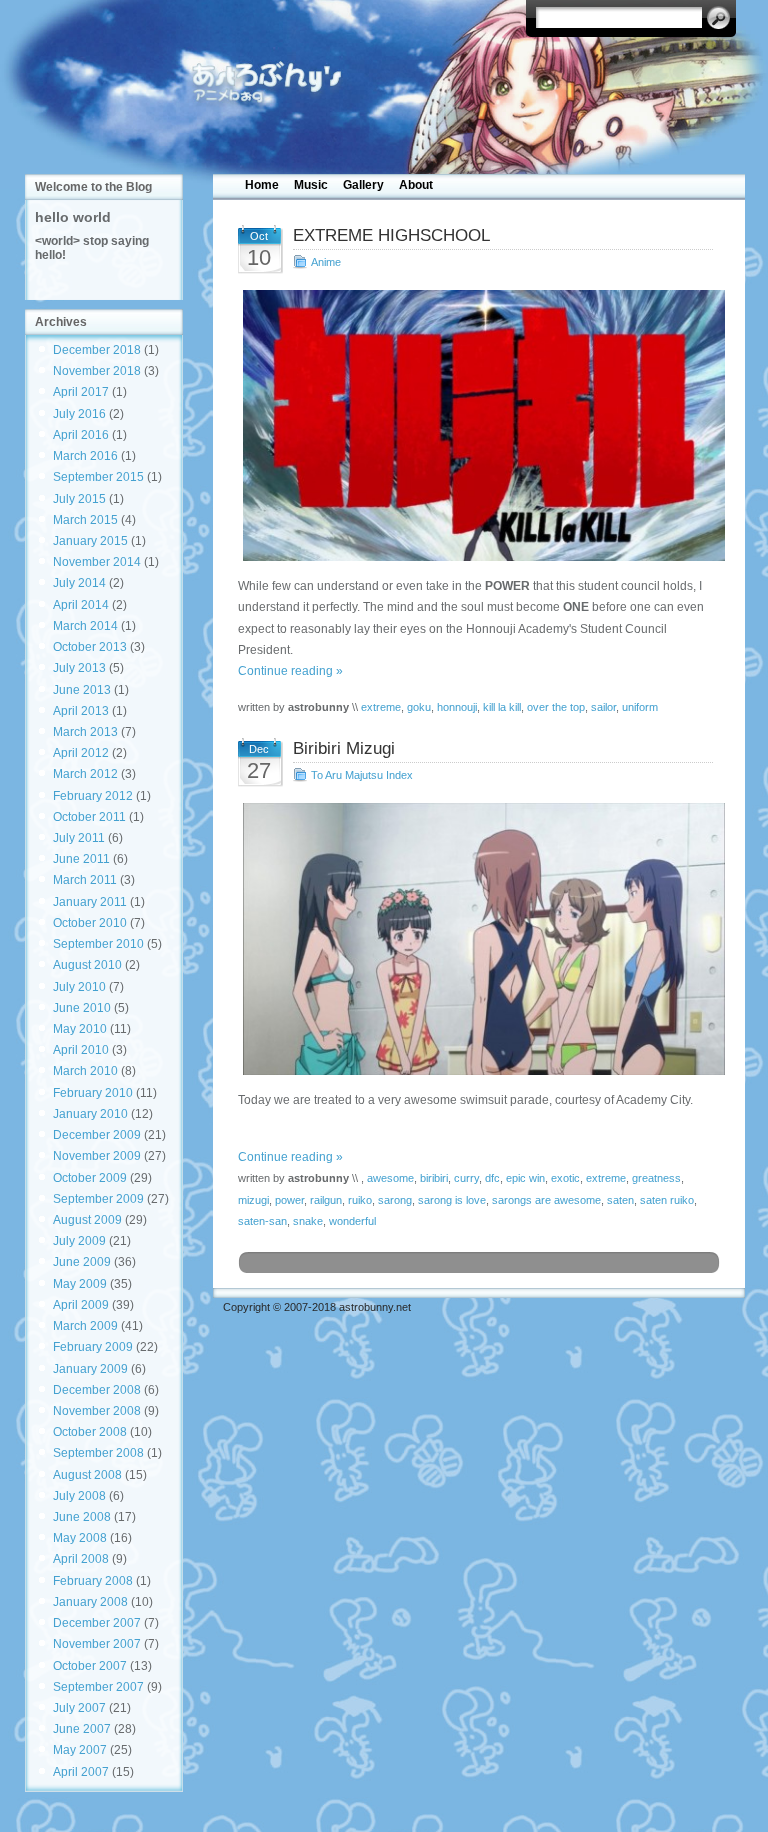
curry (466, 1178)
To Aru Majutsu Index (362, 775)
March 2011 (85, 880)
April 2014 (81, 605)
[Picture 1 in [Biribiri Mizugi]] (479, 938)
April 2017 (81, 392)
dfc (492, 1178)
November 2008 (97, 1411)
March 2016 (85, 456)
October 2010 (90, 923)
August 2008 (87, 1475)
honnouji (457, 707)
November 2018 (97, 371)
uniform (640, 707)
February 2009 (93, 1347)
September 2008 (98, 1453)
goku (419, 707)
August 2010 (87, 965)
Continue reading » (290, 671)
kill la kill (502, 707)
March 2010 (85, 1071)
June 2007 (82, 1729)
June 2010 (82, 1008)
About (416, 185)
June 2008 (82, 1517)
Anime (326, 262)
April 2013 (81, 711)
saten (620, 1200)
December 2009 (97, 1135)
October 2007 (90, 1666)
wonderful (352, 1221)
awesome (390, 1178)
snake (308, 1221)
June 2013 (82, 690)
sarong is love (452, 1200)
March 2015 (85, 520)
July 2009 (79, 1241)
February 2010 (93, 1093)
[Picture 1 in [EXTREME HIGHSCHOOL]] (479, 425)
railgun (326, 1200)
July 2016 (79, 414)
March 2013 (85, 732)
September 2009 (98, 1199)
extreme (381, 707)
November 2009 (97, 1156)
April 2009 (81, 1305)
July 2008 (79, 1496)
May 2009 (80, 1284)
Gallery (363, 185)
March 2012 (85, 774)
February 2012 (93, 796)
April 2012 (81, 753)
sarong (395, 1200)
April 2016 (81, 435)
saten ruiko (667, 1200)
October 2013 (90, 647)
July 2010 (79, 987)
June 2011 (81, 859)
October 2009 (90, 1178)
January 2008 (90, 1602)
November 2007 (97, 1644)
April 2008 (81, 1559)
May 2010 (80, 1029)
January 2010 (90, 1114)
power (289, 1200)
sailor (603, 707)
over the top (556, 707)
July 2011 (79, 838)
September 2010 (98, 944)
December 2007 (97, 1623)
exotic (565, 1178)
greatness (656, 1178)
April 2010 (81, 1050)
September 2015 (98, 477)
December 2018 (97, 350)
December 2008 (97, 1390)
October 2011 (89, 817)
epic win (525, 1178)
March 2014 (85, 626)
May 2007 (80, 1750)
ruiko (360, 1200)
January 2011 (90, 902)
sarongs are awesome (546, 1200)
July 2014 (79, 583)
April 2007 (81, 1772)
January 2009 (90, 1369)
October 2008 (90, 1432)
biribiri (434, 1178)
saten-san (262, 1221)
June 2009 (82, 1262)
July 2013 (79, 668)
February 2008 (93, 1581)
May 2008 (80, 1538)
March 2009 (85, 1326)
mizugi (253, 1200)
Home (262, 185)
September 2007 (98, 1687)
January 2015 (90, 541)
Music (311, 185)
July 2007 (79, 1708)
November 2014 (97, 562)
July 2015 (79, 499)
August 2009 (87, 1220)
